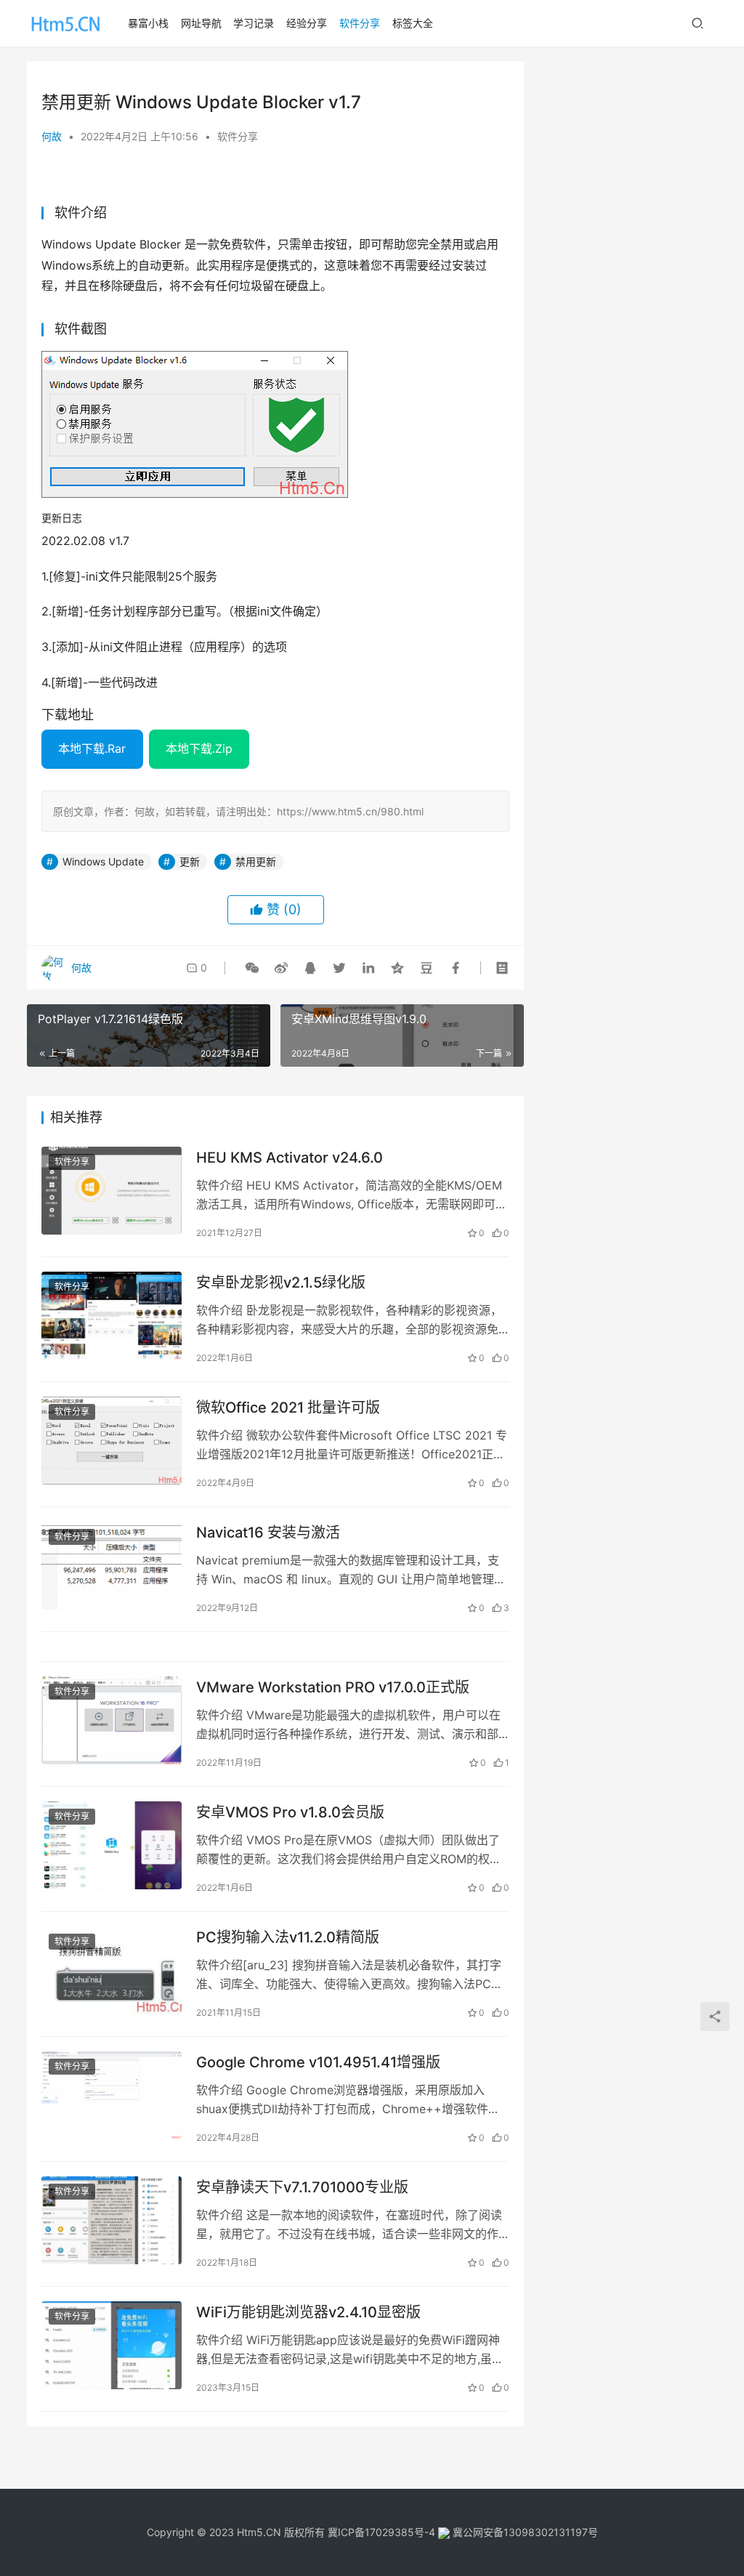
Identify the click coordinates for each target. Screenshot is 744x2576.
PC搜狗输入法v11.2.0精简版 (288, 1937)
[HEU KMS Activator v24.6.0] (112, 1191)
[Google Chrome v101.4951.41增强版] (112, 2095)
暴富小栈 (148, 23)
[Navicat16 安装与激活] (112, 1566)
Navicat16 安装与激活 (268, 1533)
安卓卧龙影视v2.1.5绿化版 (281, 1283)
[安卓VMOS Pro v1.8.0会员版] (112, 1845)
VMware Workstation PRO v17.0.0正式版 (333, 1687)
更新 (190, 861)
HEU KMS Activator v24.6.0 (290, 1158)
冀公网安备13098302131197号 (524, 2532)
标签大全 (413, 23)
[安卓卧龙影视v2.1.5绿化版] (112, 1316)
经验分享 (307, 23)
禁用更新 (256, 861)
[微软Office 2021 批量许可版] (112, 1441)
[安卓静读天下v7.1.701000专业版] (112, 2220)
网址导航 (201, 23)
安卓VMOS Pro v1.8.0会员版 (290, 1812)
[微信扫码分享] (252, 968)
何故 (52, 136)
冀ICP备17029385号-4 (381, 2532)
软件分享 (360, 23)
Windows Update (103, 861)
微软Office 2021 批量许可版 (288, 1408)
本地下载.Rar (92, 748)
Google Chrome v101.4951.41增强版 (318, 2062)
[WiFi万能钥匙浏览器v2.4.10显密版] (112, 2345)
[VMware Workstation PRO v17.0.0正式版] (112, 1720)
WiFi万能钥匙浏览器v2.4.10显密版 (308, 2312)
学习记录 (254, 23)
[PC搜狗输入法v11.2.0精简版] (112, 1970)
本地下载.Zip (199, 748)
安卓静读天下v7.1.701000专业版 (302, 2187)
